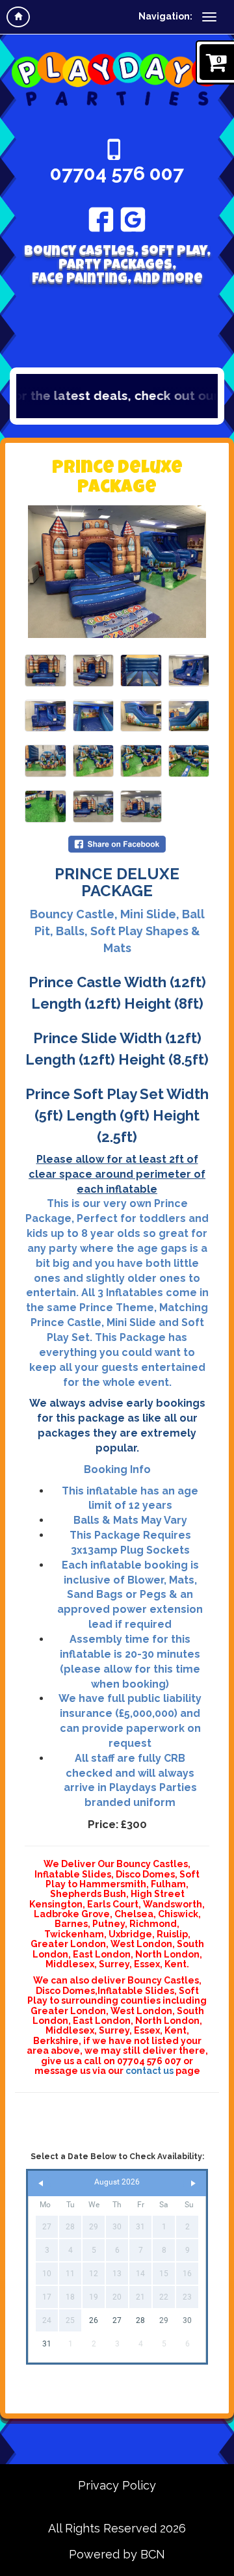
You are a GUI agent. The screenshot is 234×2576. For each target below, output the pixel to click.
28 (140, 2320)
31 (47, 2344)
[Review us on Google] (133, 219)
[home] (18, 17)
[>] (193, 2184)
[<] (41, 2184)
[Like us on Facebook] (101, 219)
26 (94, 2320)
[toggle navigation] (209, 17)
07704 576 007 (117, 173)
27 (117, 2320)
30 (187, 2320)
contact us (149, 2071)
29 (164, 2320)
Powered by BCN (117, 2554)
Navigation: (165, 16)
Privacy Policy (117, 2485)
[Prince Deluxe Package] (117, 572)
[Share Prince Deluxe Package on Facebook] (117, 843)
